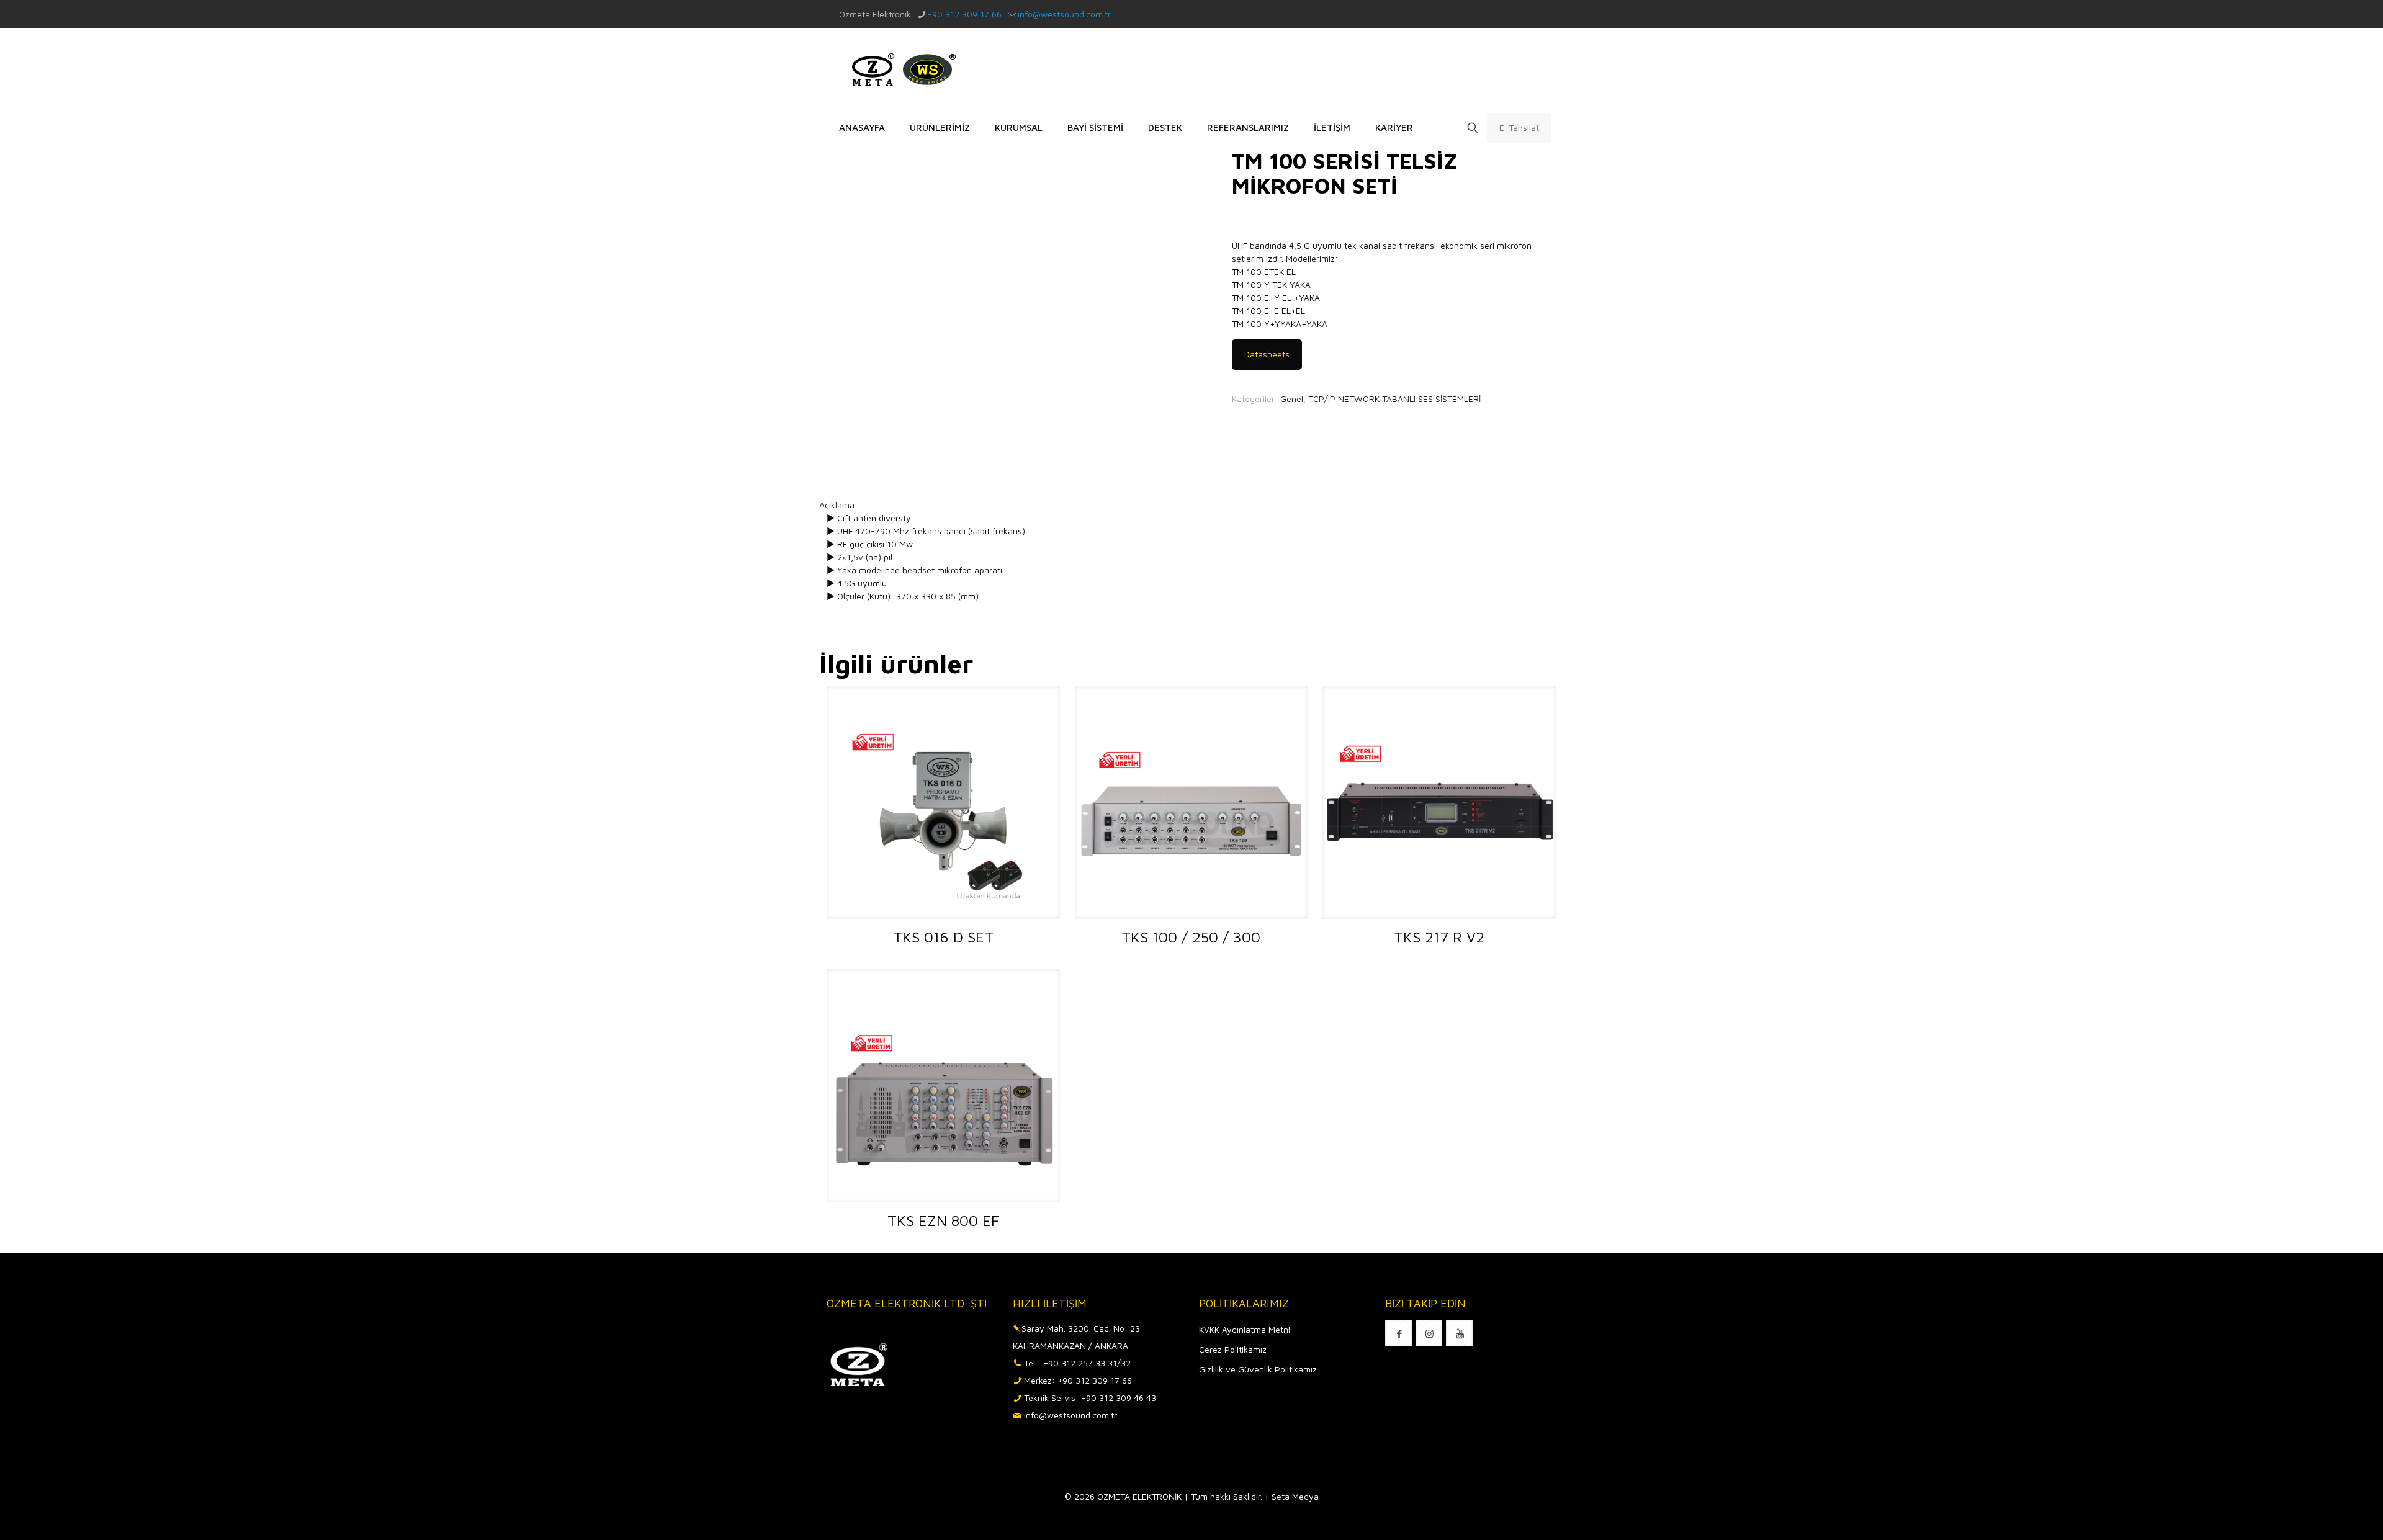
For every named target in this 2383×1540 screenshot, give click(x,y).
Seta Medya (1295, 1496)
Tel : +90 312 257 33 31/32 (1077, 1363)
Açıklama (837, 505)
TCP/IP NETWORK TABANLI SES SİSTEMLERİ (1394, 399)
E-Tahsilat (1519, 128)
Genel (1292, 399)
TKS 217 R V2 (1439, 937)
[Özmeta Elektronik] (901, 68)
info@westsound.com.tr (1064, 14)
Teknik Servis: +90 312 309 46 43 (1090, 1398)
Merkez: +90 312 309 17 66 (1078, 1380)
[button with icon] (1398, 1333)
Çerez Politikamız (1233, 1349)
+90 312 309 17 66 (964, 14)
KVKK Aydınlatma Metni (1245, 1329)
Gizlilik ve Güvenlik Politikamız (1258, 1369)
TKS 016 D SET (943, 937)
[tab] (1191, 505)
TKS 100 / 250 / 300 (1191, 937)
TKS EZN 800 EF (943, 1220)
